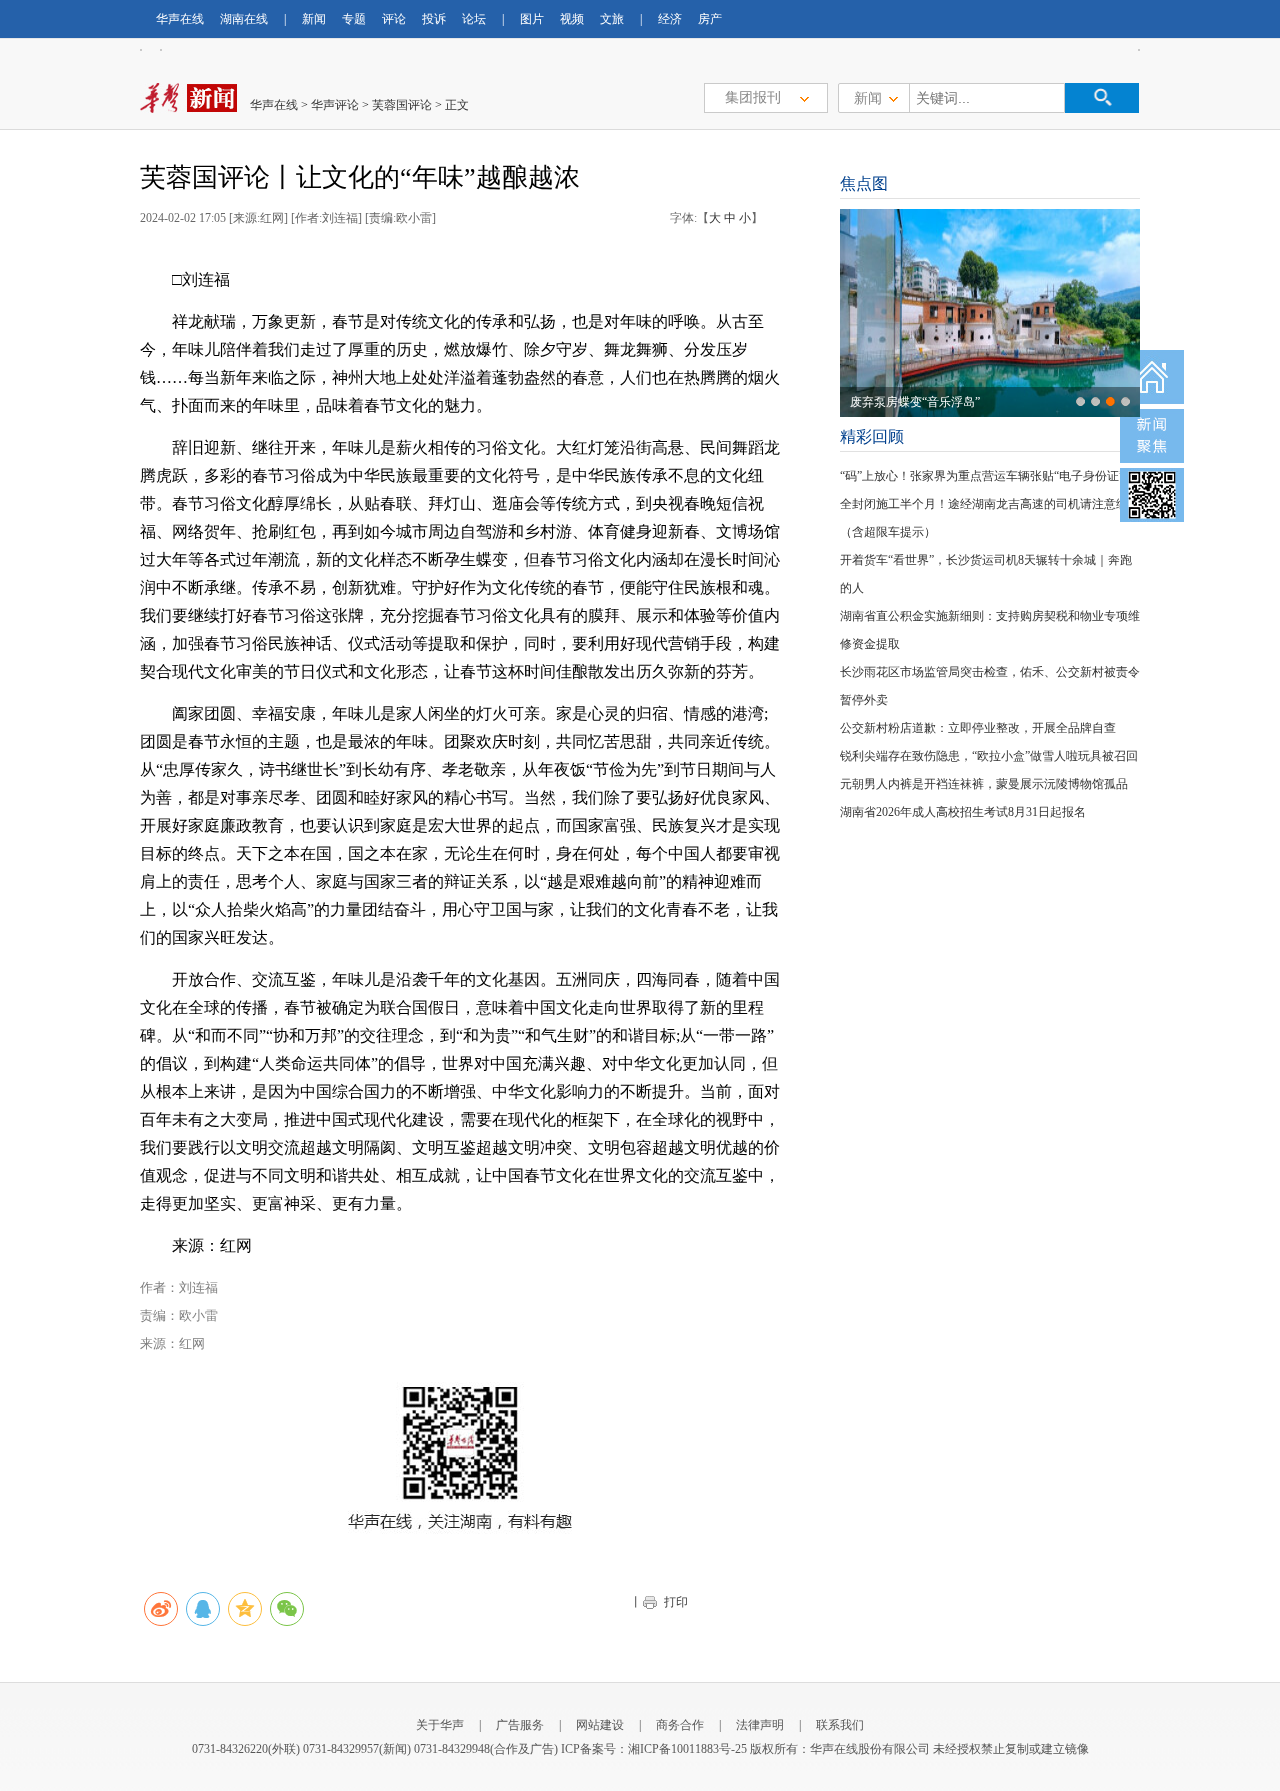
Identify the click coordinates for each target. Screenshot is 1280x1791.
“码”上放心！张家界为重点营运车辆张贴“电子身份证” (982, 476)
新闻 (314, 19)
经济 (670, 19)
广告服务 (520, 1725)
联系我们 (840, 1725)
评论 (394, 19)
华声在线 (180, 19)
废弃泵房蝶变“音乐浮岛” (915, 402)
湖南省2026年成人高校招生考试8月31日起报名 (963, 812)
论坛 (474, 19)
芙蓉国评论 (402, 105)
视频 (572, 19)
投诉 (434, 19)
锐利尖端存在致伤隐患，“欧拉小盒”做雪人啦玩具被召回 (989, 756)
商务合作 (680, 1725)
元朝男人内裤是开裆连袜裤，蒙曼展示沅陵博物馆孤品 (984, 784)
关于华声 (440, 1725)
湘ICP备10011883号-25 (687, 1749)
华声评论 (335, 105)
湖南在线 (244, 19)
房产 (710, 19)
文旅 (612, 19)
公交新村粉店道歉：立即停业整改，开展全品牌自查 (978, 728)
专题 (354, 19)
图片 (532, 19)
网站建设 (600, 1725)
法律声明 (760, 1725)
